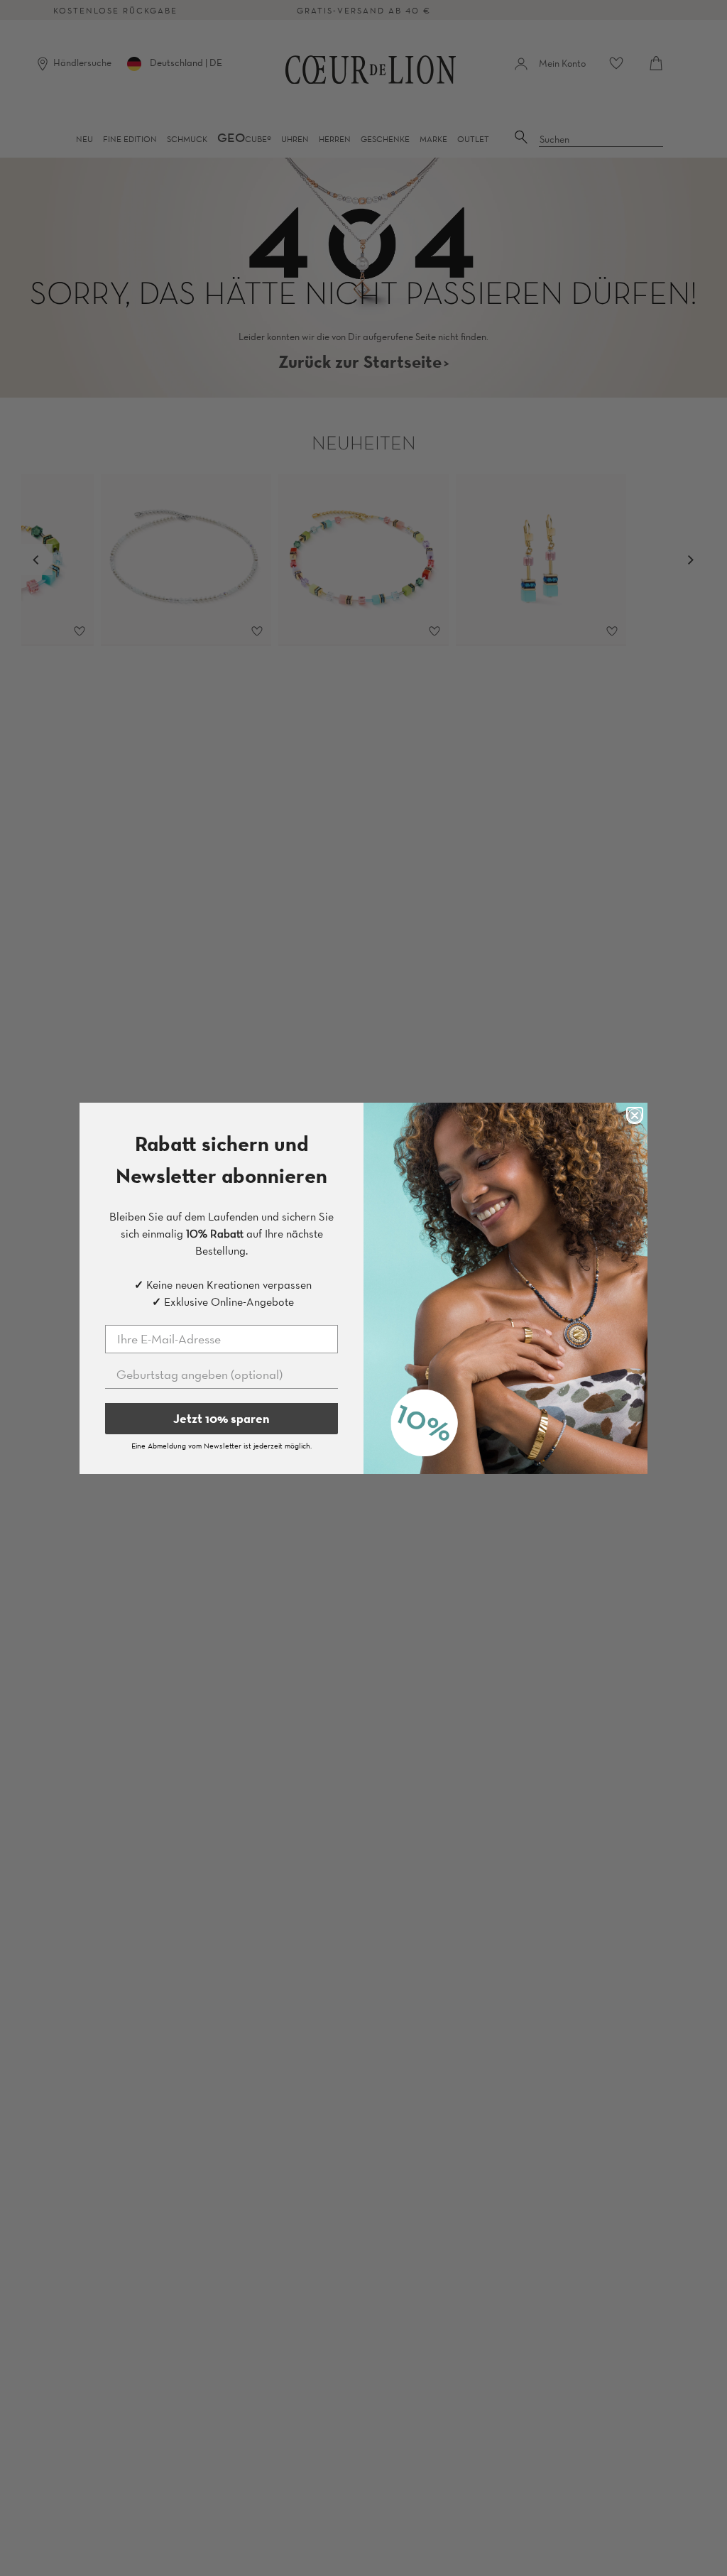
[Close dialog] (635, 1115)
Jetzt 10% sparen (222, 1418)
